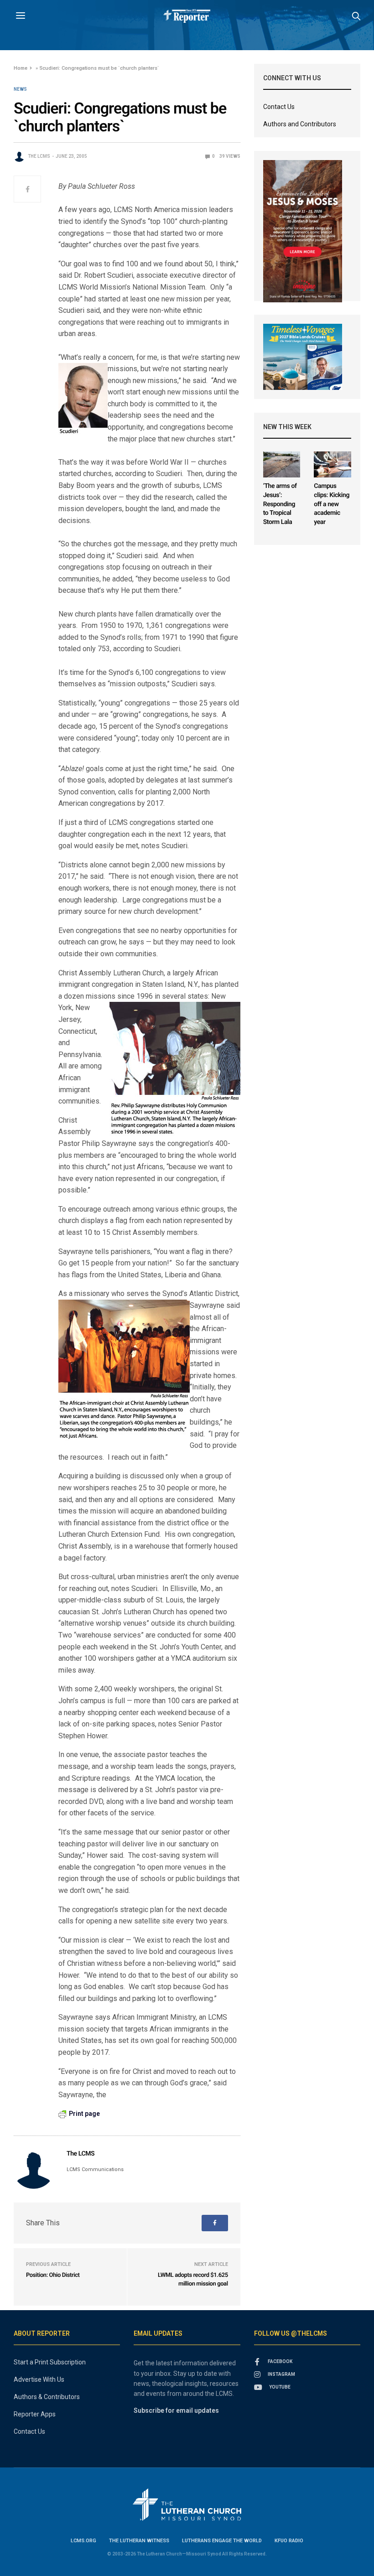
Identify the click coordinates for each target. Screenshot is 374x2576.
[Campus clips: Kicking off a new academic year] (332, 464)
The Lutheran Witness (139, 2541)
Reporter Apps (35, 2414)
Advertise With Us (39, 2379)
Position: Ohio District (53, 2275)
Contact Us (279, 107)
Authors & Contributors (47, 2397)
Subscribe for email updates (176, 2410)
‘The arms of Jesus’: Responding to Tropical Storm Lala (280, 504)
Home (21, 68)
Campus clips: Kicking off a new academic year (332, 504)
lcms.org (83, 2541)
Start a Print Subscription (50, 2362)
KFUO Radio (289, 2541)
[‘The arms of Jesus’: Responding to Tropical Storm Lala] (282, 464)
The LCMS (39, 156)
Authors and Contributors (300, 124)
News (20, 89)
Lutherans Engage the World (222, 2541)
